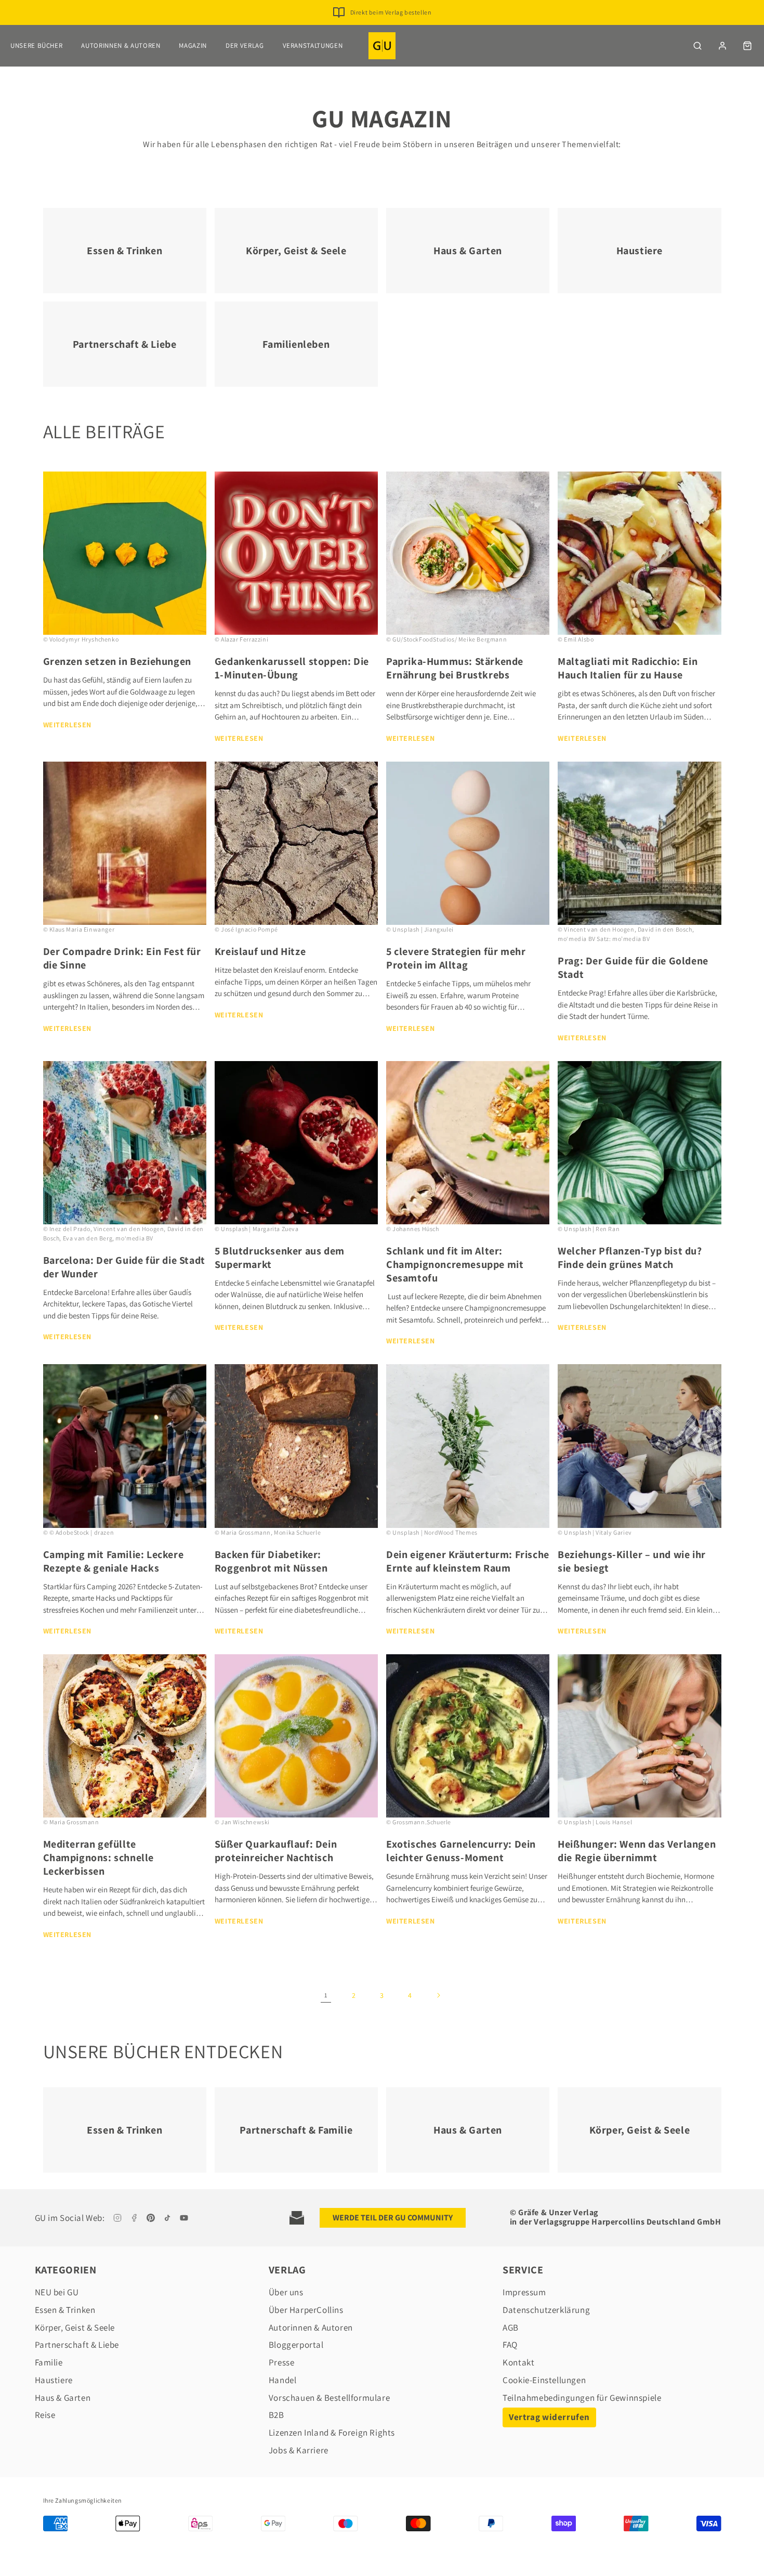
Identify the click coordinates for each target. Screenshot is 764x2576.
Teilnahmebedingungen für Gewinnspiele (582, 2398)
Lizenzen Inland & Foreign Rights (332, 2433)
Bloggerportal (296, 2345)
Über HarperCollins (306, 2310)
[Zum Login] (722, 46)
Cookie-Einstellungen (544, 2380)
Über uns (286, 2292)
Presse (282, 2362)
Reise (45, 2415)
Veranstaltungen (313, 45)
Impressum (524, 2292)
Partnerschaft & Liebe (77, 2345)
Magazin (193, 45)
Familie (49, 2362)
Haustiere (54, 2380)
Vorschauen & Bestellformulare (329, 2398)
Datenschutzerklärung (546, 2310)
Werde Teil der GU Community (393, 2218)
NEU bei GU (57, 2292)
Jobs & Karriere (299, 2450)
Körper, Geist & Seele (75, 2327)
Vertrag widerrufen (549, 2417)
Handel (283, 2380)
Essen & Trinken (65, 2310)
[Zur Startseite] (382, 46)
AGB (511, 2327)
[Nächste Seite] (438, 1995)
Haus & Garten (63, 2398)
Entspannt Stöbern (391, 12)
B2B (276, 2415)
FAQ (510, 2345)
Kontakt (518, 2362)
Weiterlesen (68, 725)
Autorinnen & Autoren (121, 45)
